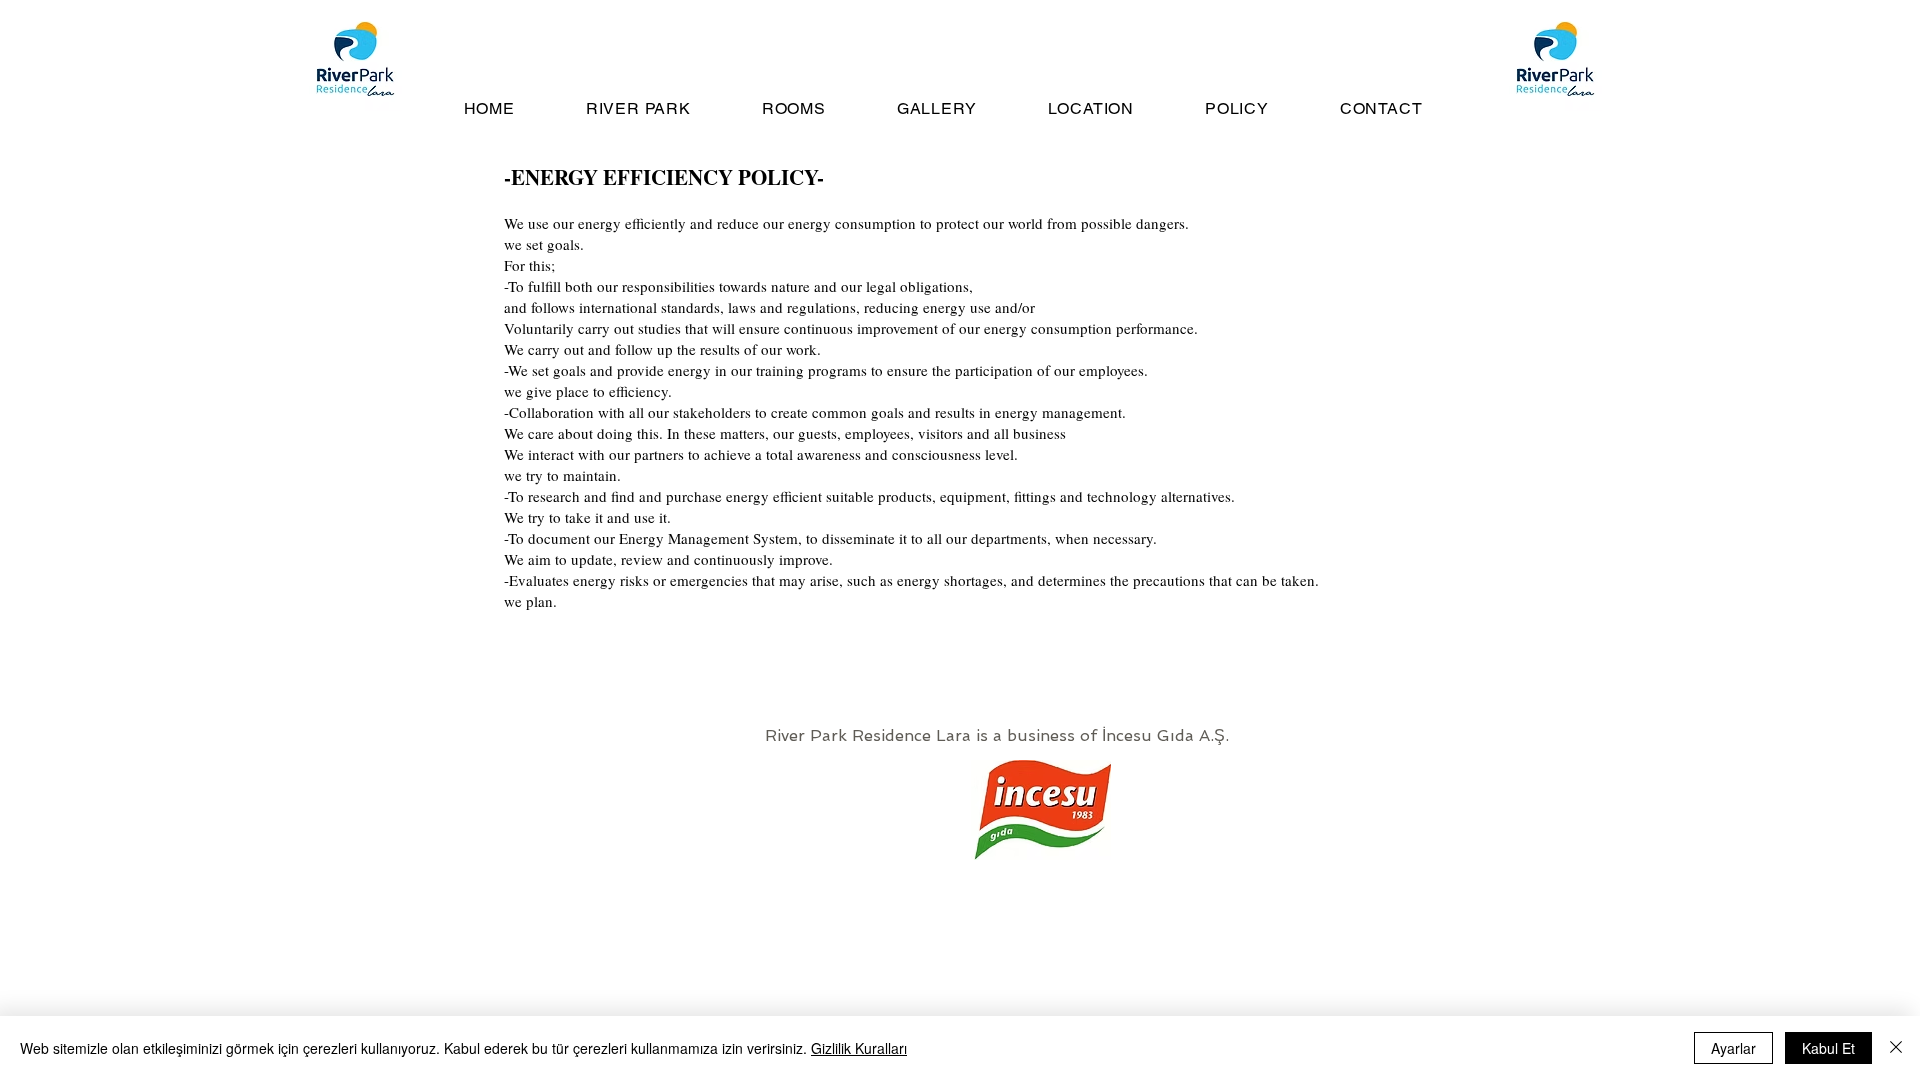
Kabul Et (1828, 1048)
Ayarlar (1733, 1048)
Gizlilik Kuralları (859, 1048)
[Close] (1896, 1048)
